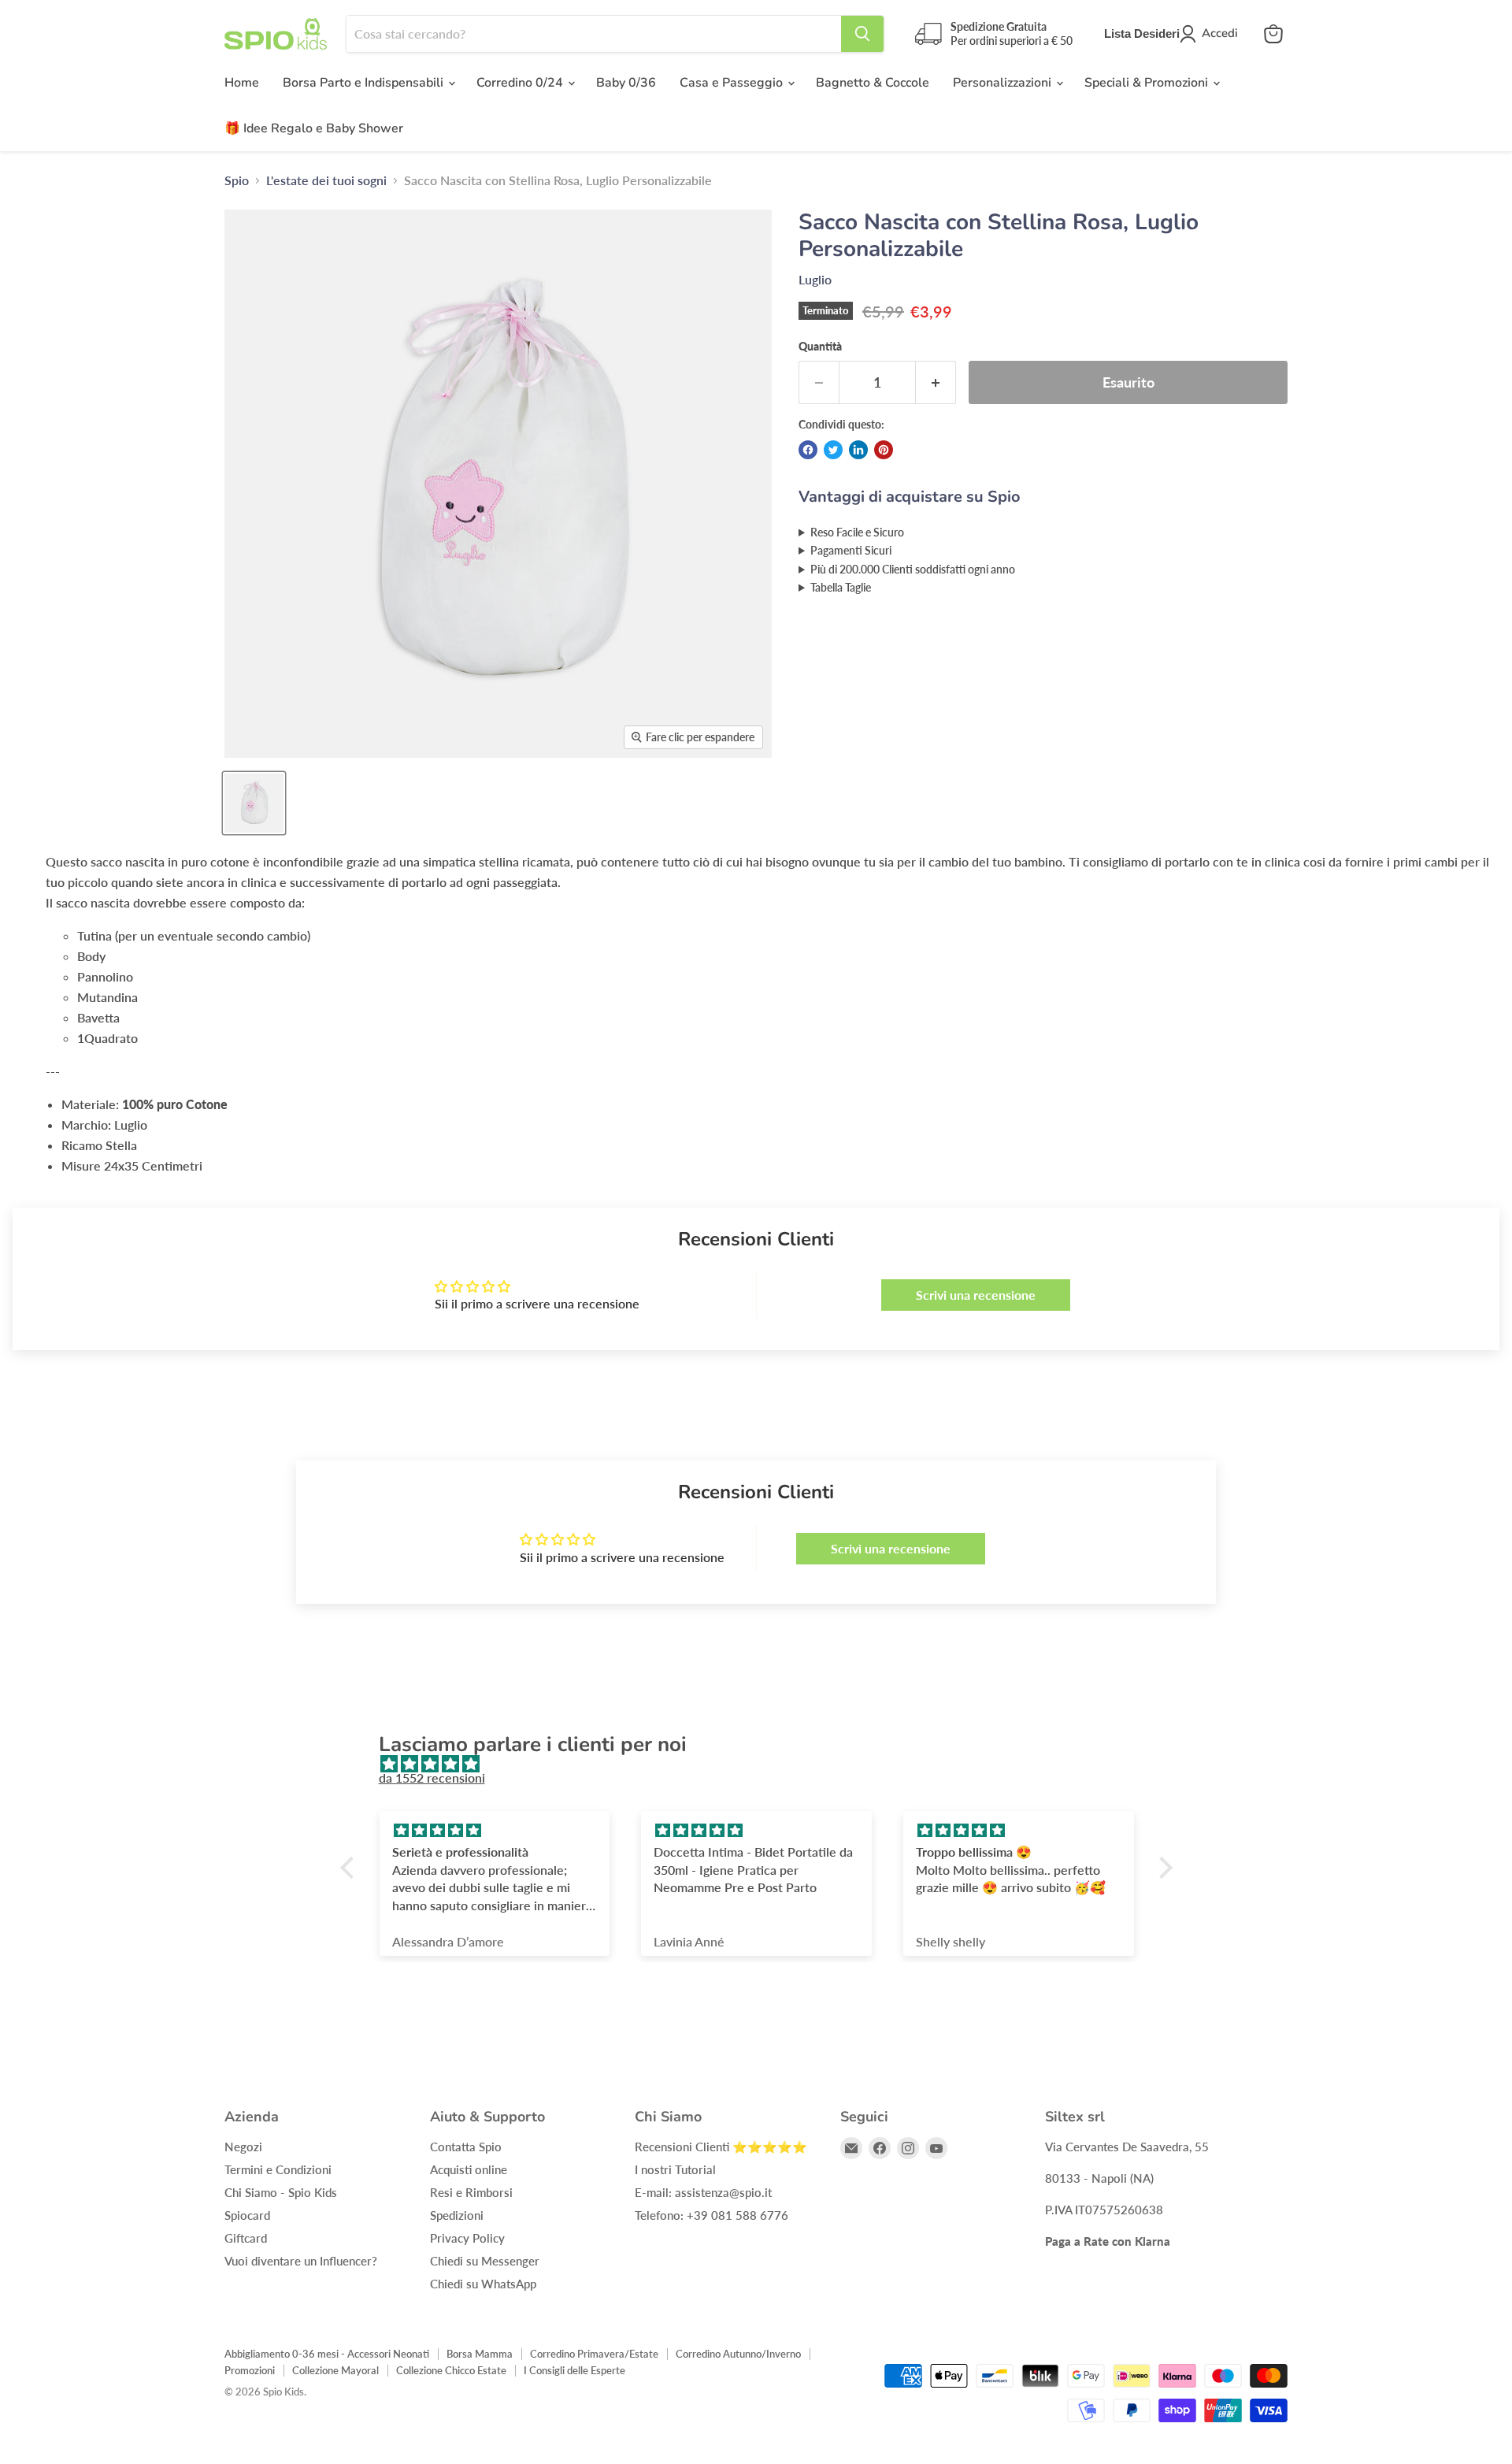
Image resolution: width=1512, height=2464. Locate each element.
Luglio (815, 279)
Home (242, 83)
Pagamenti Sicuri (851, 550)
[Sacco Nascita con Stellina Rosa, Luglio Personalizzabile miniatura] (254, 803)
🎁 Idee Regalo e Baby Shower (314, 128)
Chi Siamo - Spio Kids (281, 2192)
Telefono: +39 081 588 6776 (712, 2215)
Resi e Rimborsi (471, 2192)
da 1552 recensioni (432, 1777)
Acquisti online (469, 2169)
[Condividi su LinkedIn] (858, 450)
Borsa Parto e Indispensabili (365, 83)
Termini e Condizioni (278, 2169)
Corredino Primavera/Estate (594, 2354)
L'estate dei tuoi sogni (326, 180)
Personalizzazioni (1004, 83)
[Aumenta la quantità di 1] (936, 382)
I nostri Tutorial (675, 2169)
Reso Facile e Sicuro (857, 532)
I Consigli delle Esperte (574, 2370)
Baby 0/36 (626, 83)
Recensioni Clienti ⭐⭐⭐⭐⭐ (721, 2147)
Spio (237, 180)
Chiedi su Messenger (485, 2261)
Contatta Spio (466, 2147)
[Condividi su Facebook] (808, 450)
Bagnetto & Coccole (873, 83)
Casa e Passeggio (733, 83)
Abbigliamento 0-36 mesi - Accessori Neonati (327, 2354)
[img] (764, 1764)
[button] (350, 1867)
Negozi (243, 2147)
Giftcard (246, 2238)
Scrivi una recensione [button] (976, 1295)
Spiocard (247, 2215)
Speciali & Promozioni (1148, 83)
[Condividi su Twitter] (833, 450)
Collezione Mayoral (335, 2370)
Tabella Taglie (841, 587)
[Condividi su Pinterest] (884, 450)
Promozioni (250, 2370)
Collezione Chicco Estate (451, 2370)
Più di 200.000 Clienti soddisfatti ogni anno (913, 569)
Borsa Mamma (480, 2354)
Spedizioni (457, 2215)
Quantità (820, 347)
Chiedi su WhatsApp (483, 2284)
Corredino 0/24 (521, 83)
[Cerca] (862, 34)
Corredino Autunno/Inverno (738, 2354)
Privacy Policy (467, 2238)
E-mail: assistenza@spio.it (703, 2192)
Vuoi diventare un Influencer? (301, 2261)
